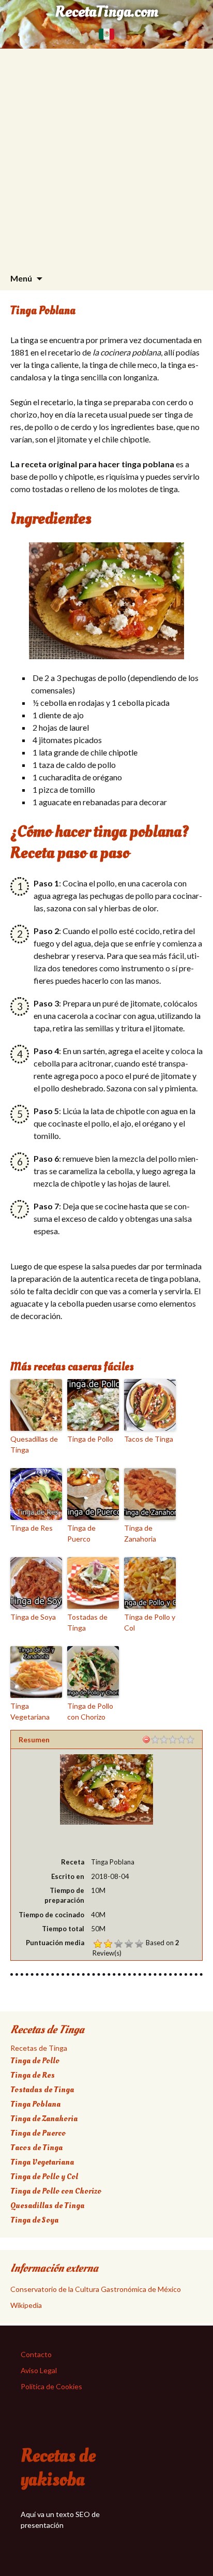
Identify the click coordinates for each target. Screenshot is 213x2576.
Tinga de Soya (33, 1617)
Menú (21, 278)
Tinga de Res (32, 1528)
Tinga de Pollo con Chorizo (90, 1711)
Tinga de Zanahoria (140, 1533)
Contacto (36, 2354)
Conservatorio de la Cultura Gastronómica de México (96, 2289)
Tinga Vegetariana (30, 1711)
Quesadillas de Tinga (34, 1444)
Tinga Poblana (35, 2104)
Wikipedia (26, 2305)
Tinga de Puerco (81, 1533)
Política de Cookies (51, 2386)
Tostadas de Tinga (87, 1622)
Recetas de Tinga (39, 2048)
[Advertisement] (106, 155)
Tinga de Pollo (90, 1439)
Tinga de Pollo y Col (150, 1622)
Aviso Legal (39, 2370)
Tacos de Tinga (149, 1439)
